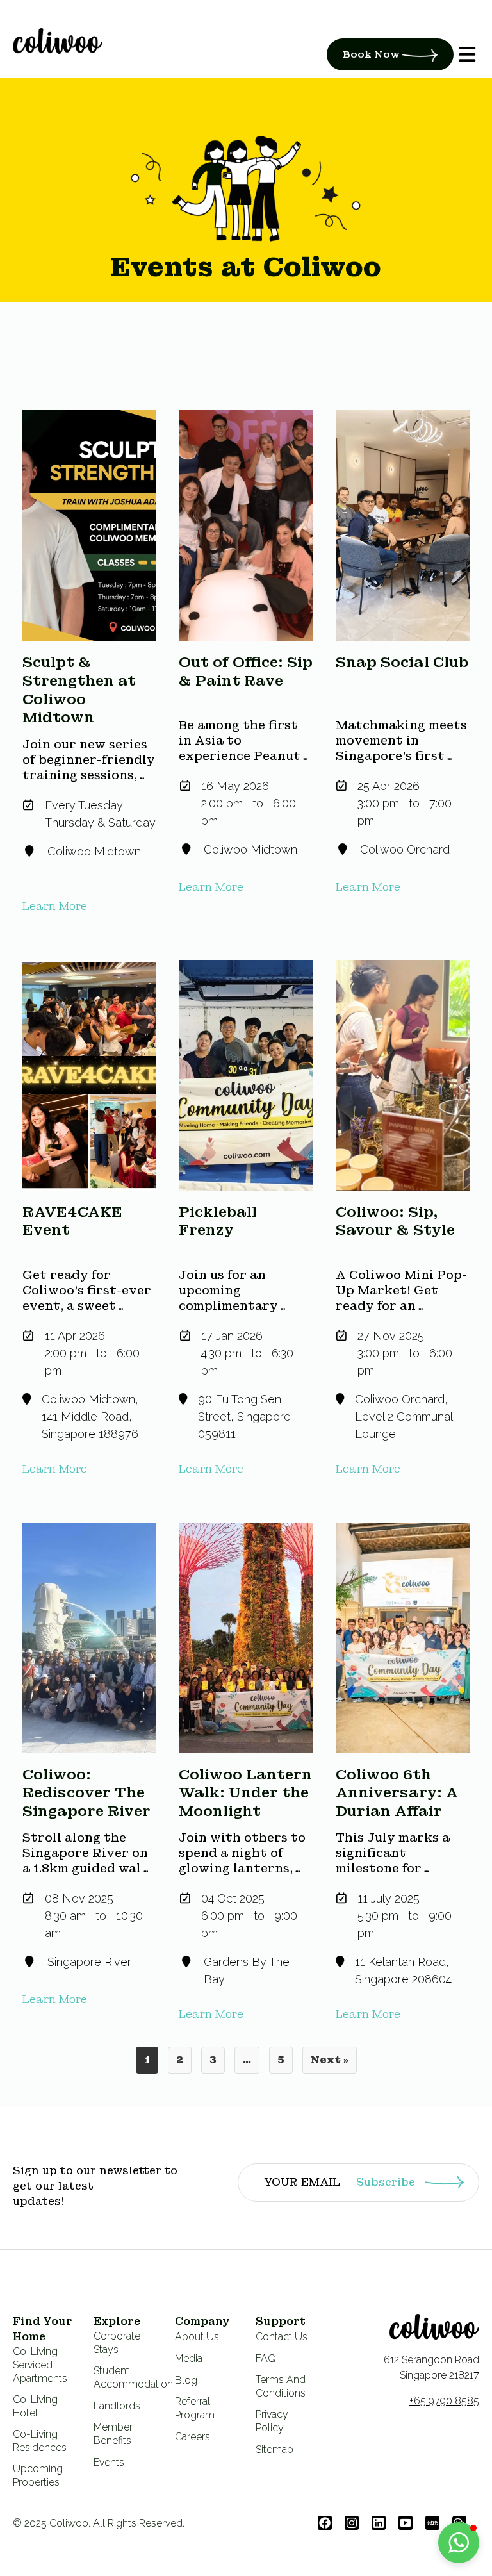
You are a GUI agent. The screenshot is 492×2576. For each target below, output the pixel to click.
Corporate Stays (117, 2343)
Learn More (55, 906)
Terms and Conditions (281, 2386)
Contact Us (282, 2337)
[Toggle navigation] (13, 62)
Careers (193, 2437)
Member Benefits (113, 2434)
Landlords (117, 2406)
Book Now (373, 54)
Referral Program (195, 2408)
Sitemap (275, 2449)
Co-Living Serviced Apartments (40, 2365)
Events (109, 2462)
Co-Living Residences (40, 2441)
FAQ (266, 2358)
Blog (186, 2380)
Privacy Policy (272, 2421)
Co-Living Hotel (35, 2406)
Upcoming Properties (38, 2475)
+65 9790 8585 (444, 2401)
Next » (330, 2060)
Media (189, 2358)
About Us (197, 2337)
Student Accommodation (133, 2377)
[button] (459, 2543)
